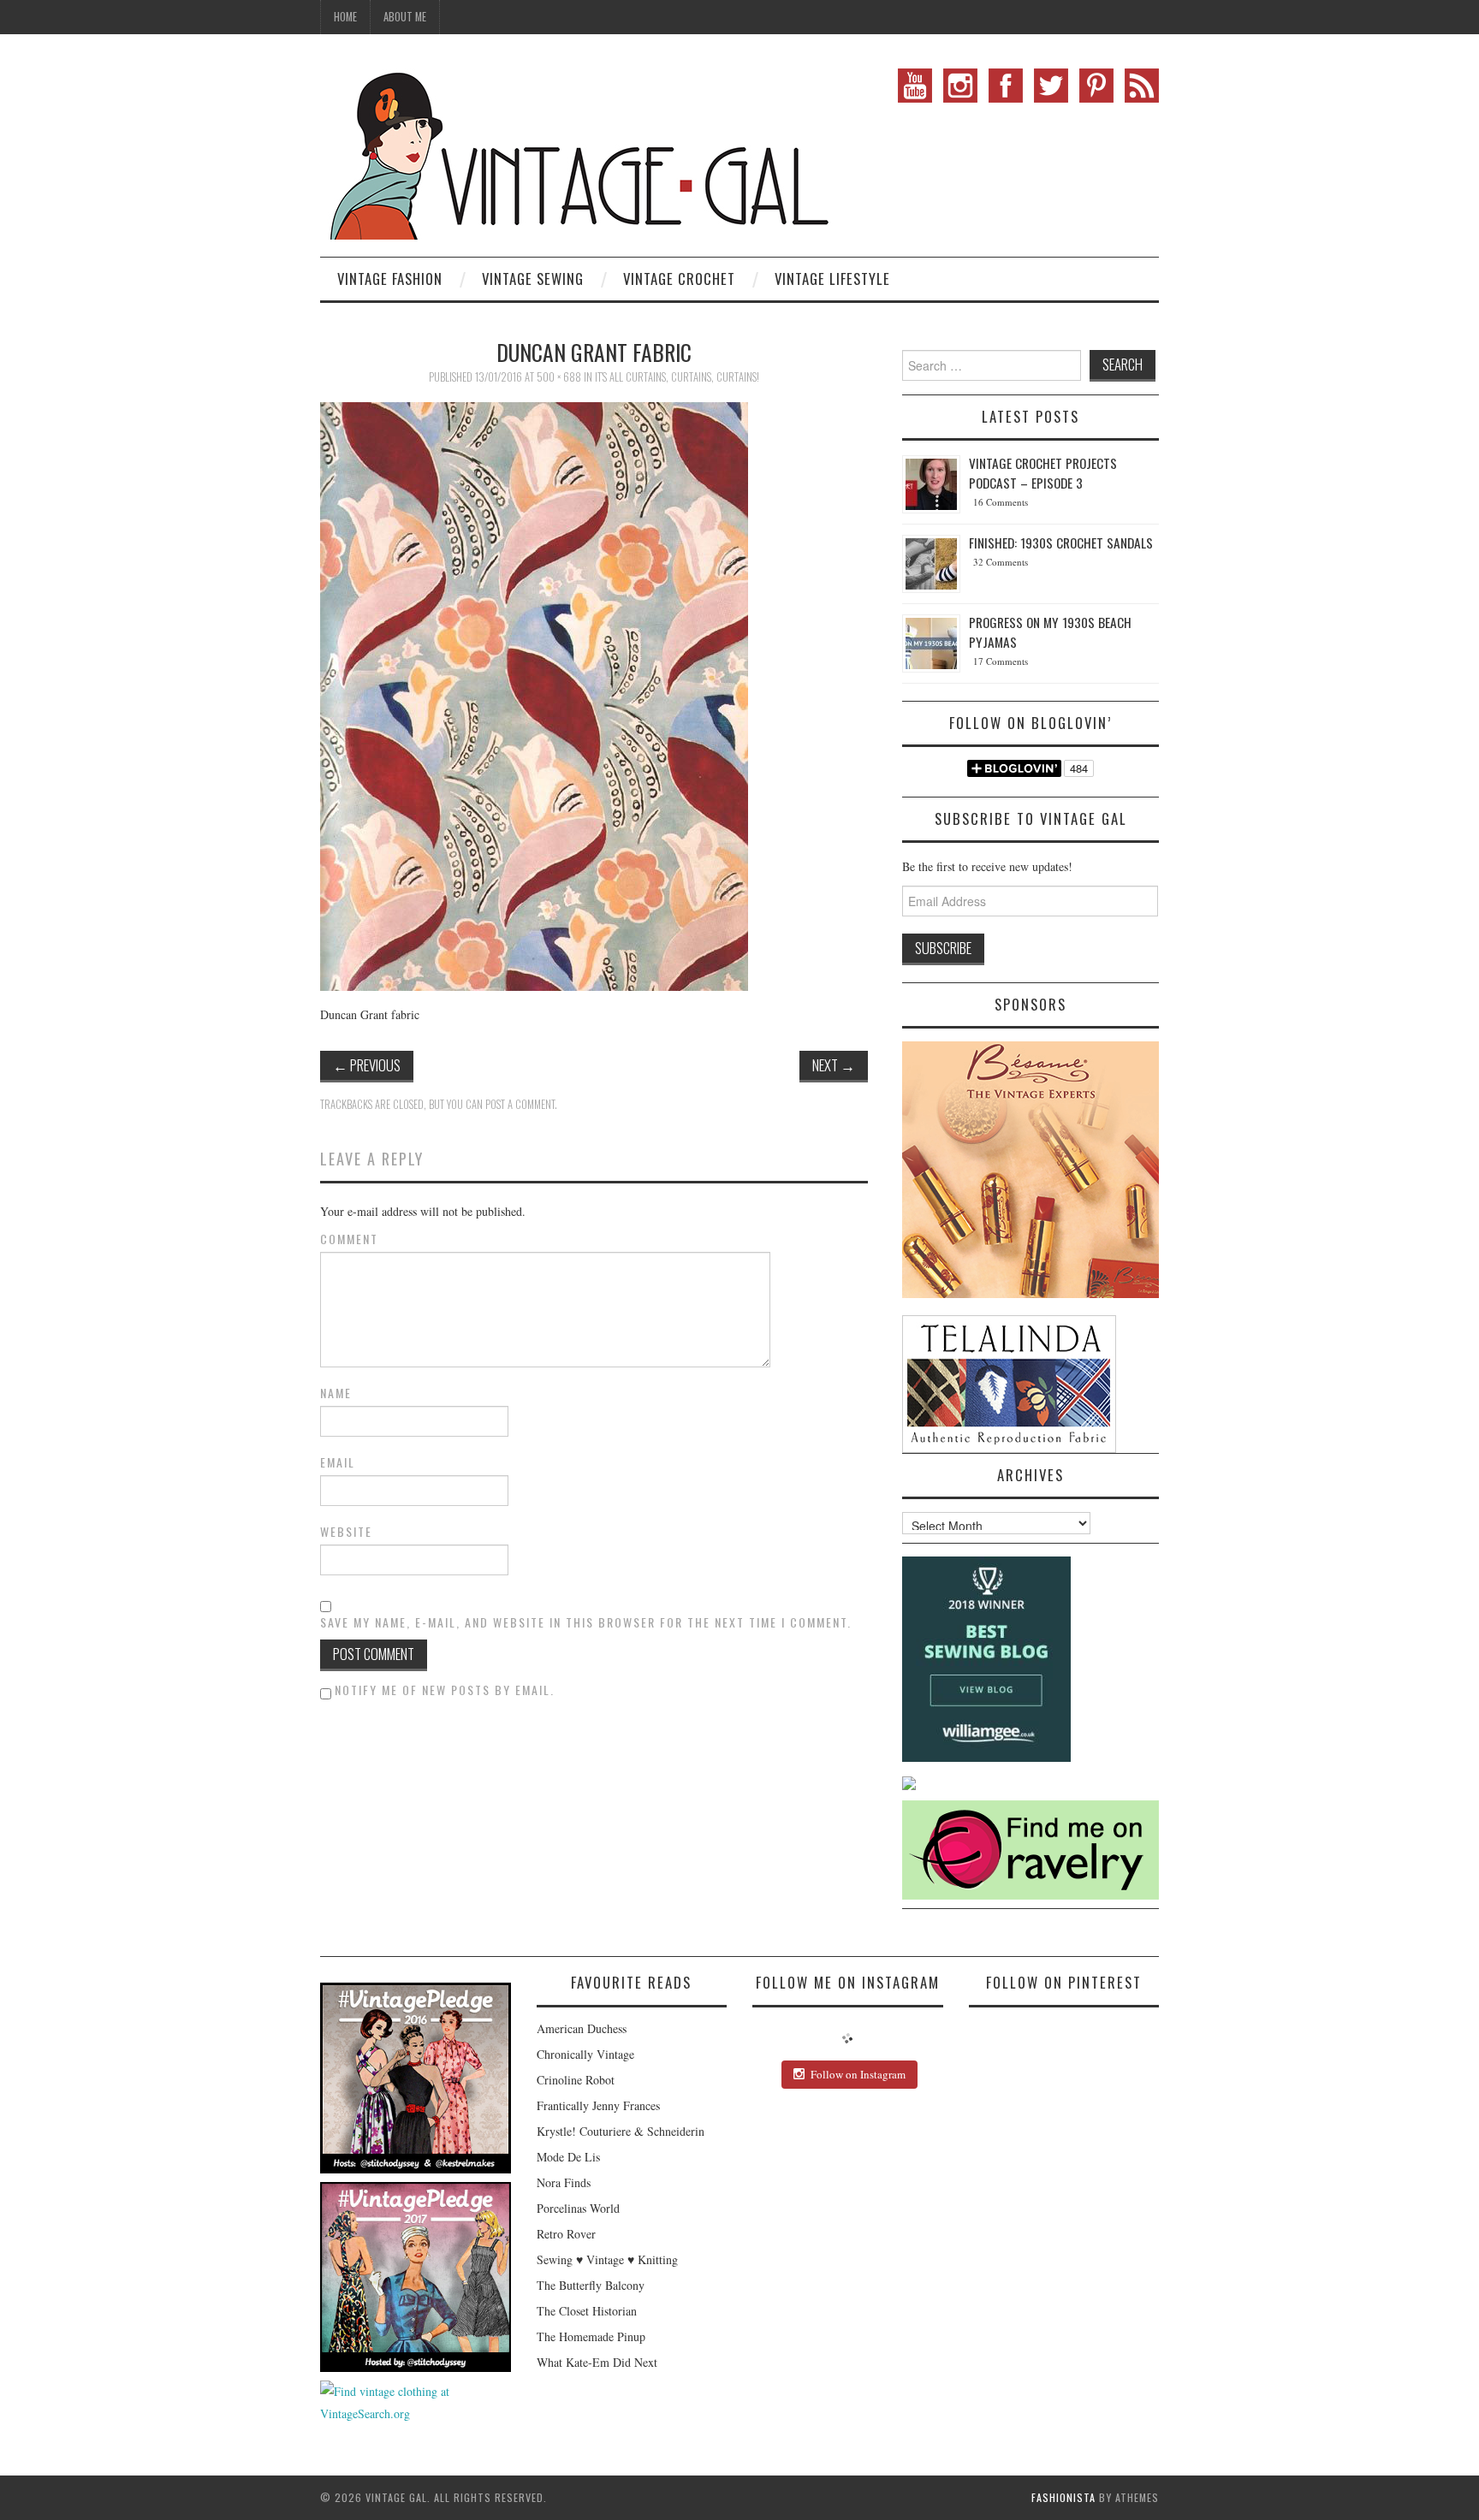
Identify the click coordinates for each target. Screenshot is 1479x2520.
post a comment (520, 1104)
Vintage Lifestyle (832, 279)
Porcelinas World (578, 2208)
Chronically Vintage (585, 2054)
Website (346, 1532)
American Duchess (582, 2028)
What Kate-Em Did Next (597, 2362)
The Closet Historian (587, 2311)
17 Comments (1001, 661)
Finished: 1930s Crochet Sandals (1061, 543)
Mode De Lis (568, 2157)
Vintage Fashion (390, 279)
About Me (405, 17)
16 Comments (1001, 502)
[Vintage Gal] (577, 152)
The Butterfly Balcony (591, 2285)
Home (345, 17)
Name (336, 1393)
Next (834, 1065)
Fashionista (1063, 2497)
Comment (349, 1239)
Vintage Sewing (533, 279)
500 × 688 (559, 377)
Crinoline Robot (576, 2080)
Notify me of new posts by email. (445, 1690)
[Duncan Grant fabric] (534, 694)
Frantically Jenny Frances (598, 2105)
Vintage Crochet (679, 279)
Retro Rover (566, 2234)
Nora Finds (564, 2182)
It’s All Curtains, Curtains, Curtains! (677, 377)
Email (338, 1462)
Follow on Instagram (858, 2074)
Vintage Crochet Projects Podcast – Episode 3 (1043, 473)
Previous (367, 1065)
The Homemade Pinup (591, 2336)
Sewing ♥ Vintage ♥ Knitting (607, 2259)
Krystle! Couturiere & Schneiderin (621, 2131)
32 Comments (1001, 562)
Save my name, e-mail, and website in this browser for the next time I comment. (586, 1622)
